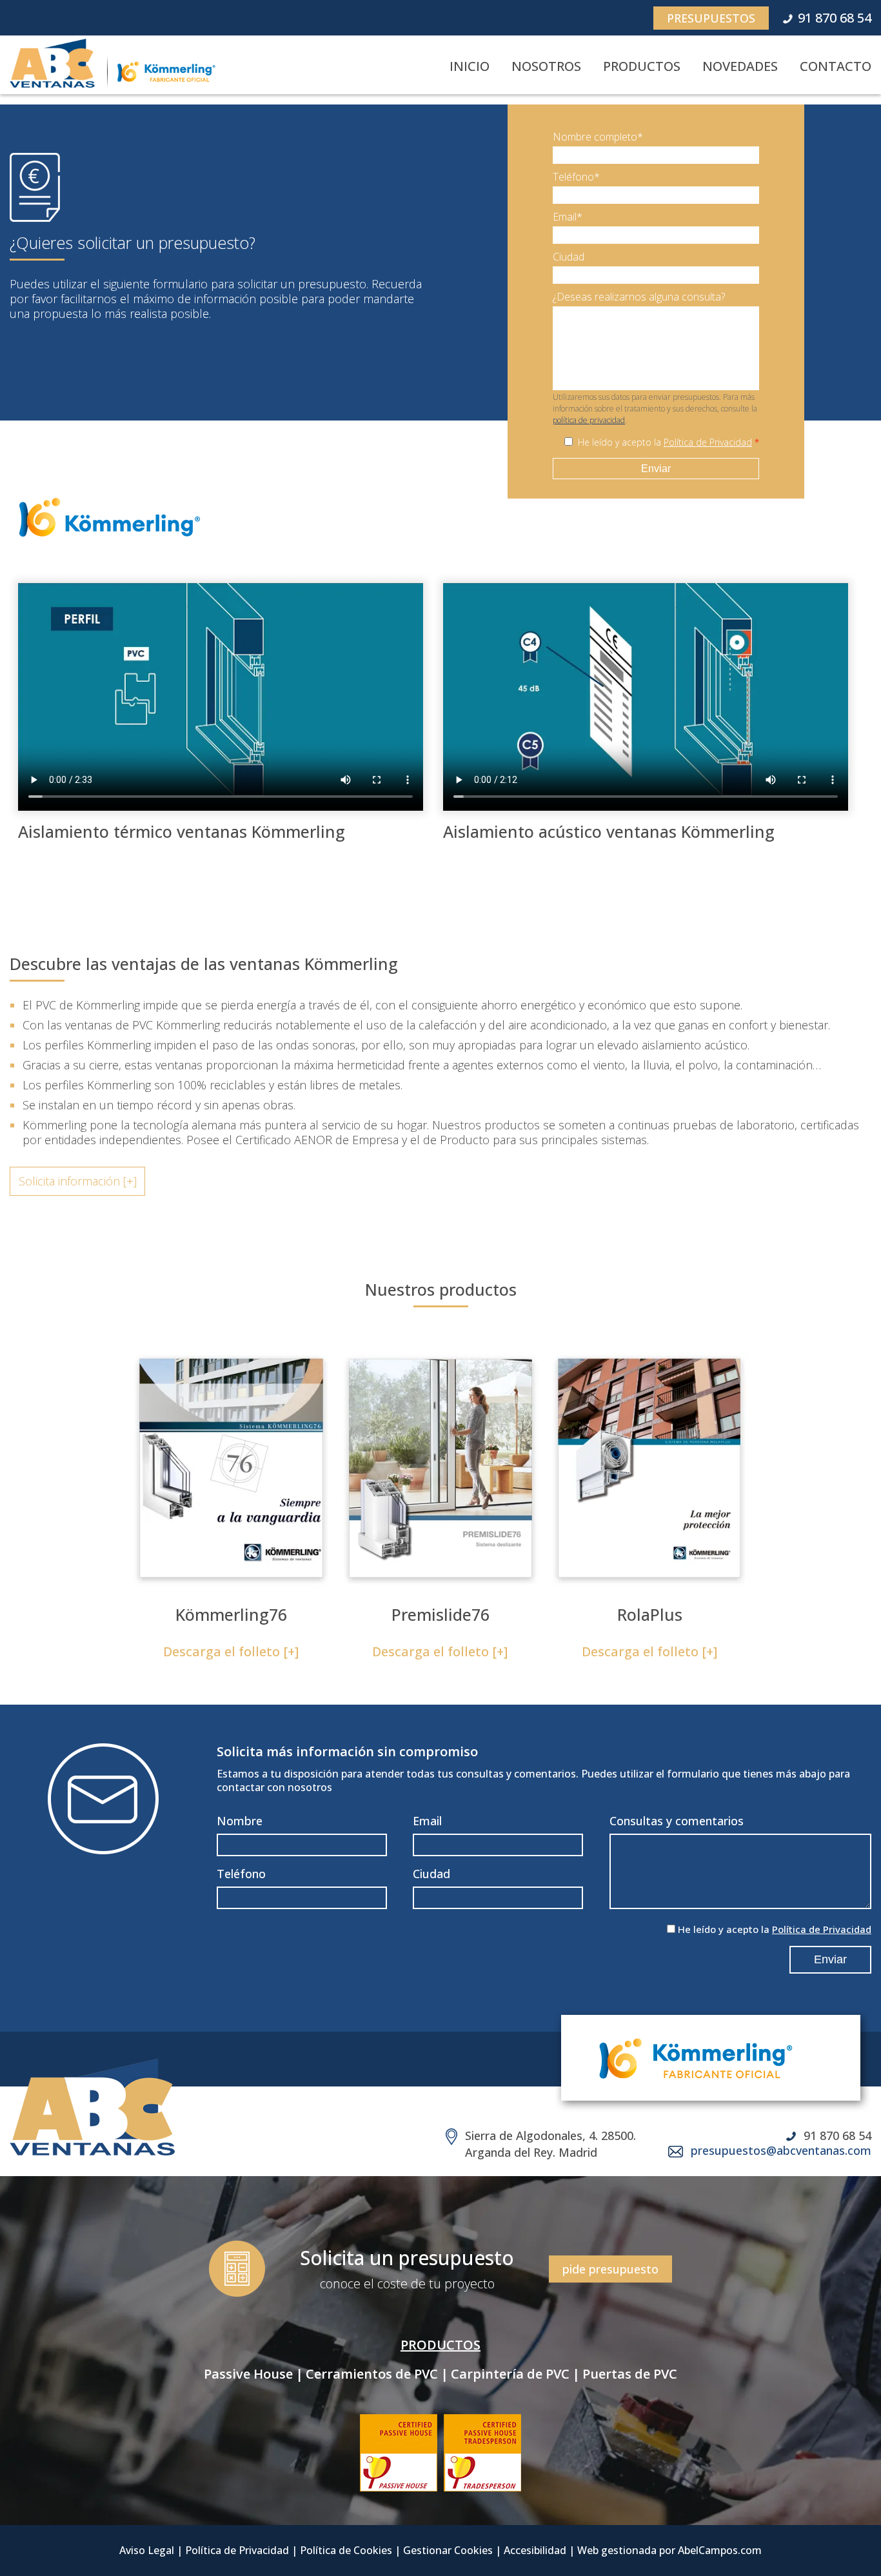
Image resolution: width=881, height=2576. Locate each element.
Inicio (470, 66)
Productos (642, 66)
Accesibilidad (535, 2550)
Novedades (740, 66)
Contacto (836, 66)
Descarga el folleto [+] (231, 1651)
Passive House (248, 2374)
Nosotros (546, 66)
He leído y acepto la (668, 442)
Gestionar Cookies (448, 2550)
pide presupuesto (610, 2269)
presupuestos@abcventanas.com (781, 2150)
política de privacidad (589, 420)
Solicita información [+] (78, 1181)
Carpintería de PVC (510, 2374)
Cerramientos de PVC (372, 2374)
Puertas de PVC (630, 2374)
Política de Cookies (346, 2550)
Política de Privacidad (708, 442)
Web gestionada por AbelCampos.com (669, 2550)
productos (440, 2345)
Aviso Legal (147, 2550)
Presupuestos (711, 18)
